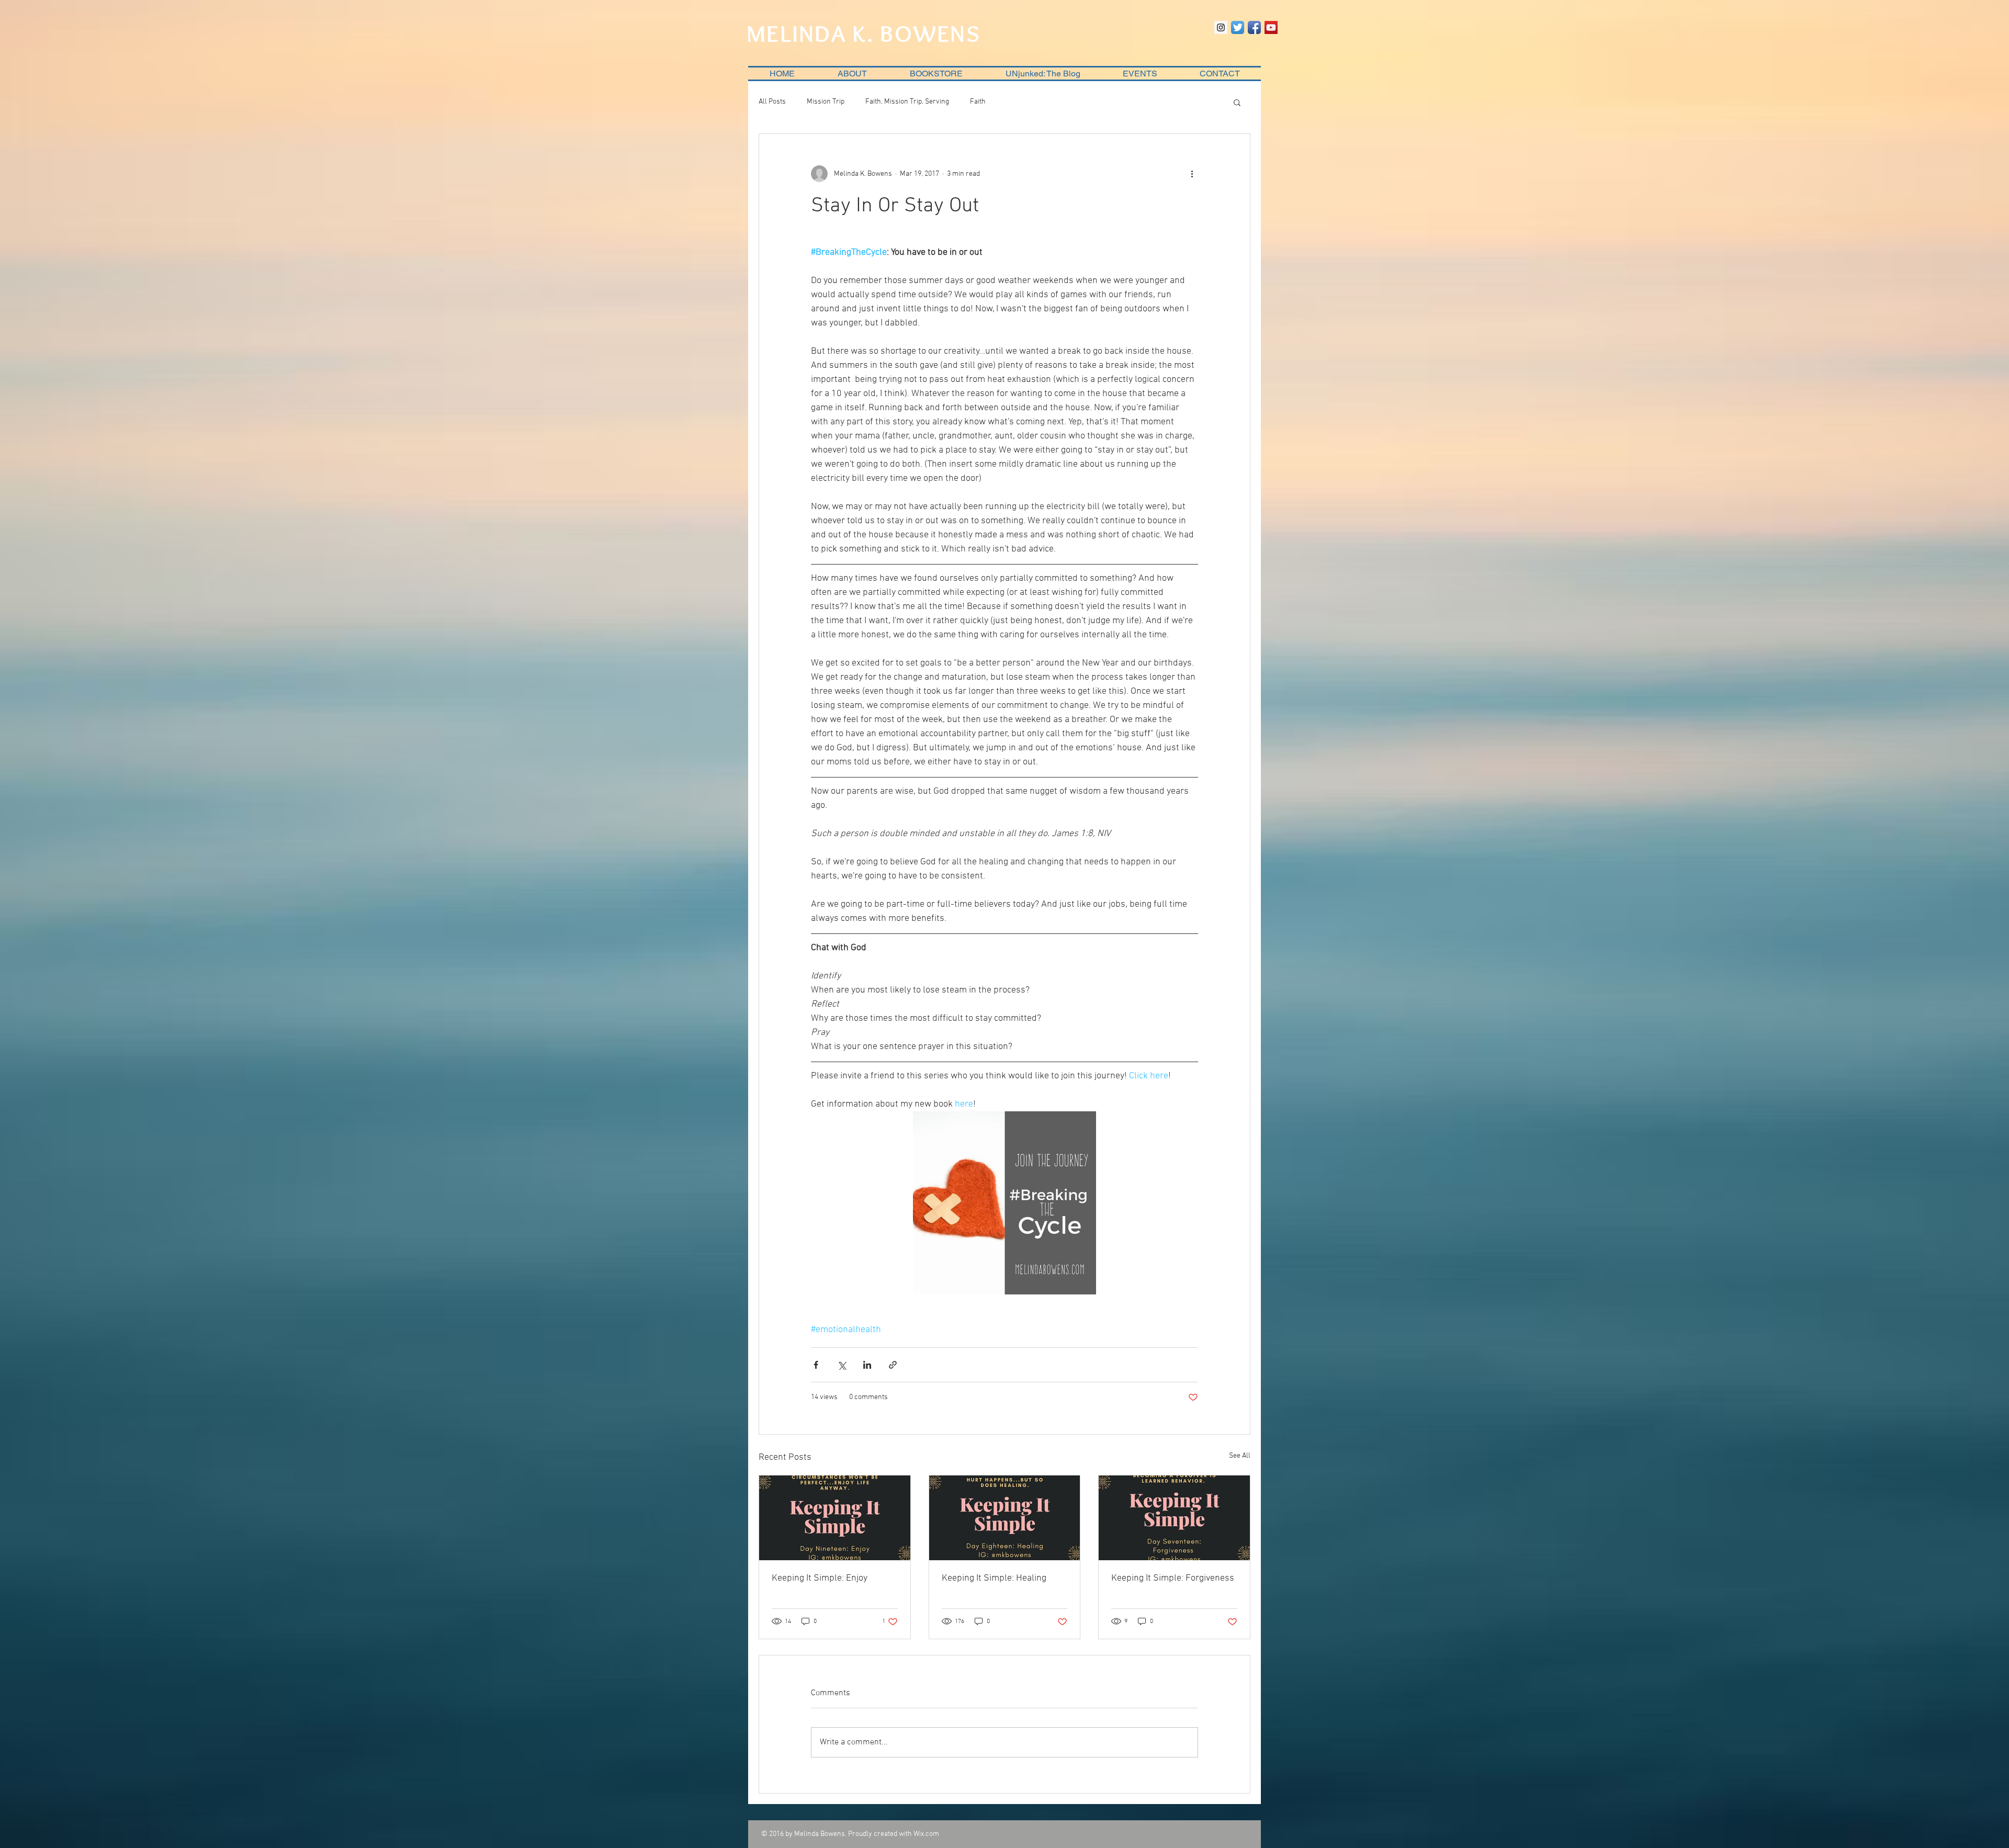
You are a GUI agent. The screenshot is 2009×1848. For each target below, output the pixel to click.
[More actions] (1192, 174)
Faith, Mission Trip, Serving (907, 102)
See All (1240, 1456)
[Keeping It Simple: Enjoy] (835, 1518)
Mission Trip (826, 102)
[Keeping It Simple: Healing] (1005, 1518)
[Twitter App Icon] (1238, 27)
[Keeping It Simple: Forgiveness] (1174, 1518)
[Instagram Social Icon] (1221, 27)
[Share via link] (893, 1365)
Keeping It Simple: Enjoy (820, 1578)
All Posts (772, 102)
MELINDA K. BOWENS (864, 33)
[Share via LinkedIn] (867, 1365)
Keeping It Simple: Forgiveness (1173, 1578)
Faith (978, 102)
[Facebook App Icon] (1254, 27)
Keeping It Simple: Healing (994, 1578)
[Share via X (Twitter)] (842, 1365)
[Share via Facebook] (816, 1365)
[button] (1237, 102)
